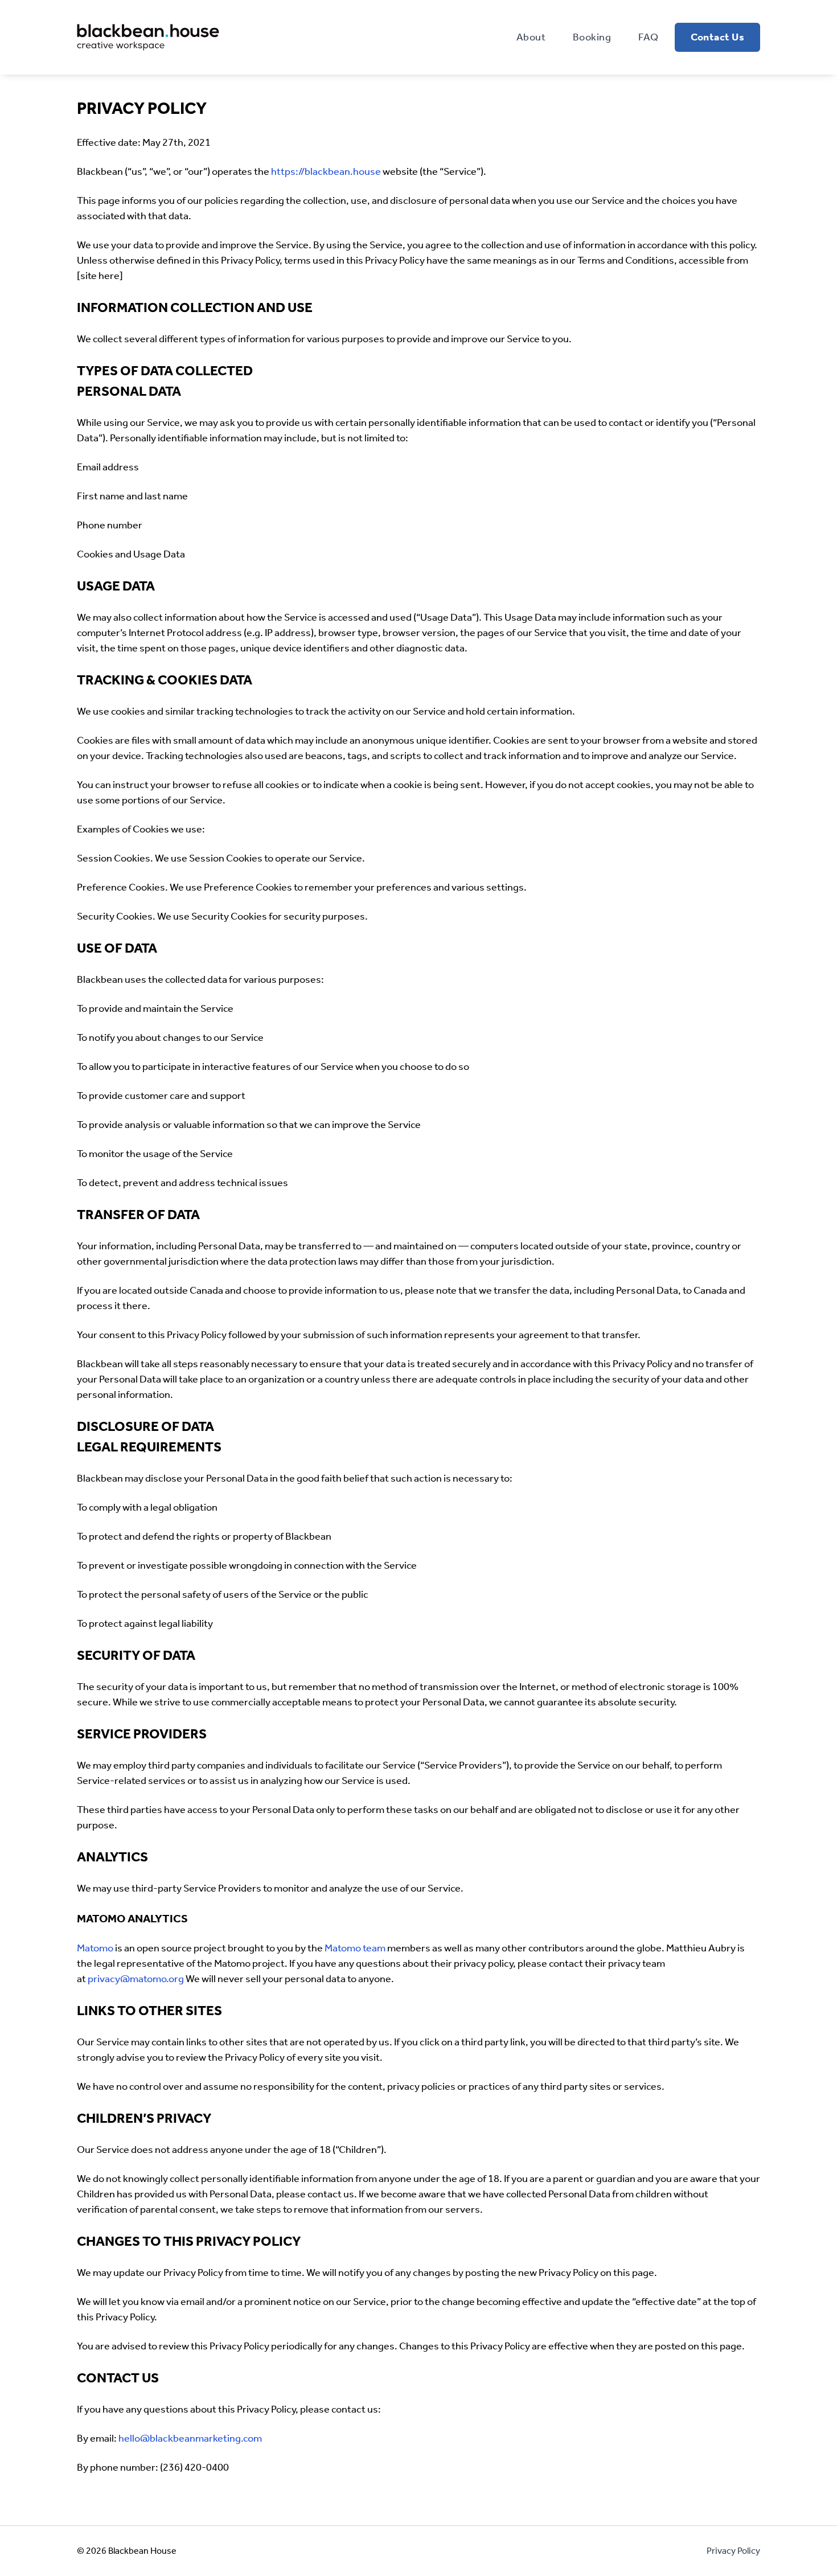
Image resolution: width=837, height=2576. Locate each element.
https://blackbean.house (326, 171)
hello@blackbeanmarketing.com (190, 2438)
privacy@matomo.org (135, 1979)
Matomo (95, 1948)
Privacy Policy (733, 2551)
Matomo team (355, 1948)
